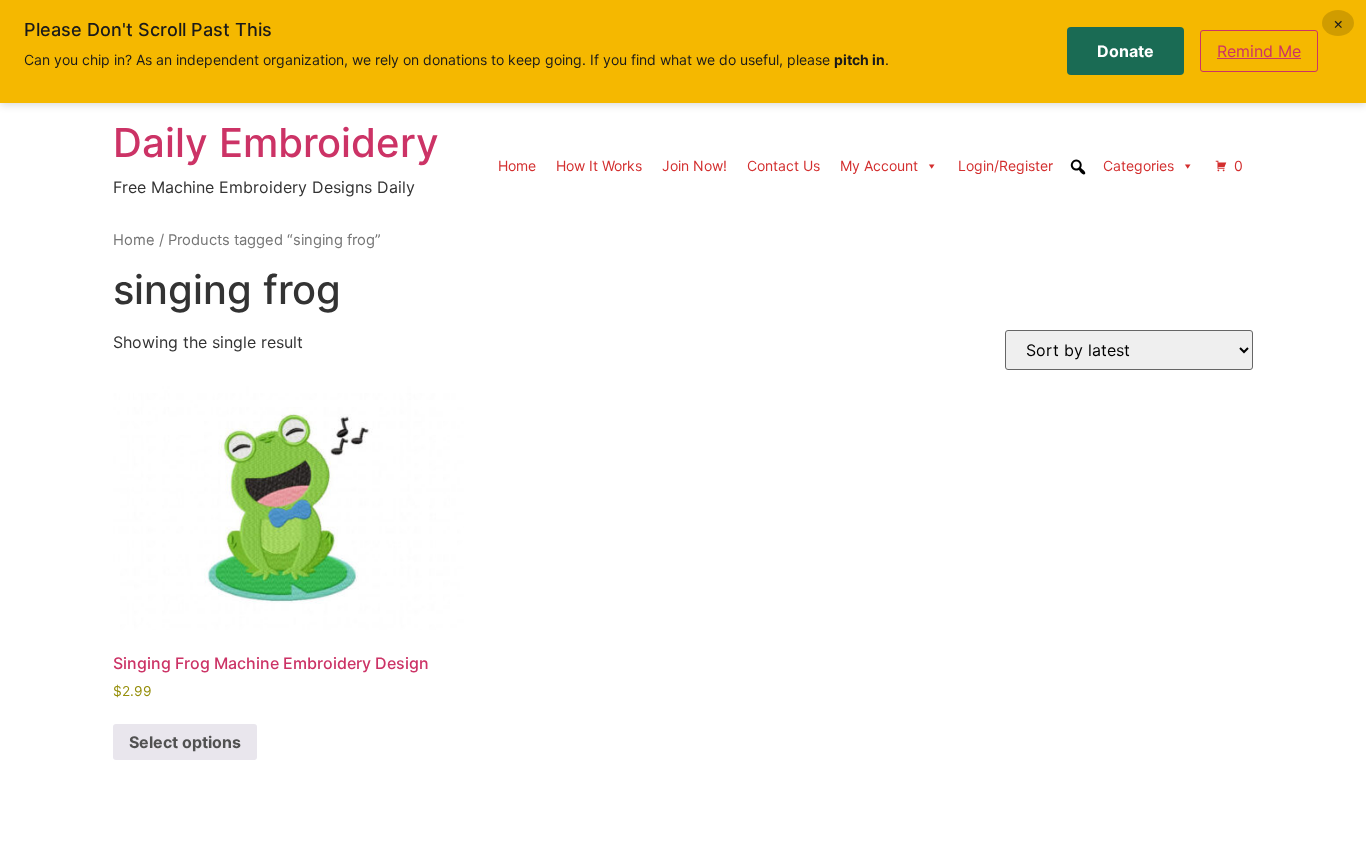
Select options (185, 742)
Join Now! (694, 165)
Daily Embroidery (276, 142)
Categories (1138, 165)
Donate (1125, 51)
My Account (879, 165)
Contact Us (783, 165)
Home (517, 165)
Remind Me (1259, 51)
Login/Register (1005, 165)
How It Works (599, 165)
